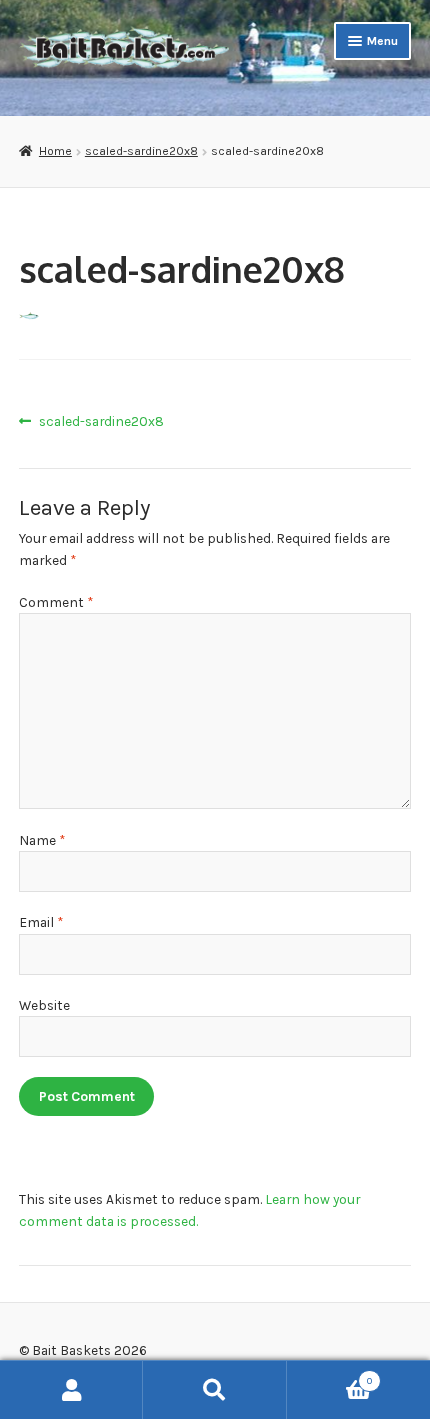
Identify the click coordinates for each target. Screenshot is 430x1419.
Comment (56, 602)
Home (55, 151)
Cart (329, 1375)
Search (214, 1390)
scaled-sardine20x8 (141, 151)
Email (41, 922)
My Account (71, 1390)
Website (44, 1005)
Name (42, 840)
